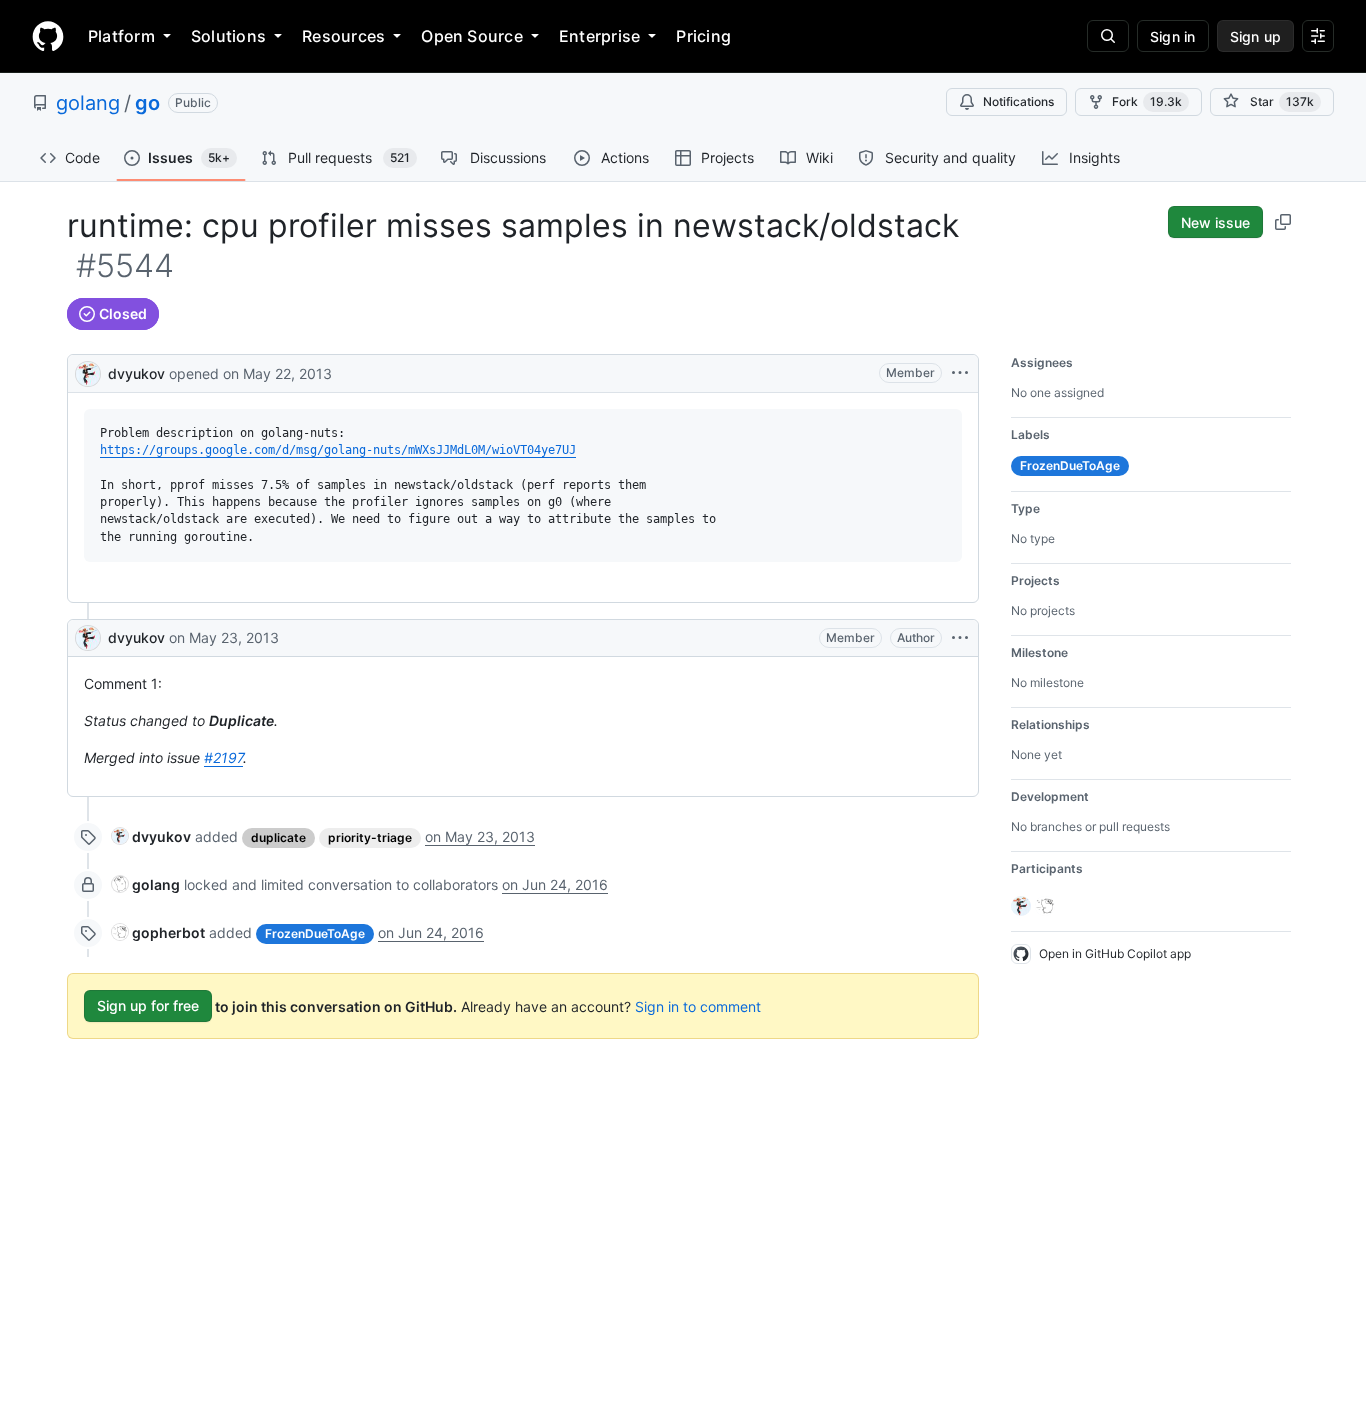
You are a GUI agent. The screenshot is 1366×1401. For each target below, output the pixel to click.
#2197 (223, 757)
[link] (151, 836)
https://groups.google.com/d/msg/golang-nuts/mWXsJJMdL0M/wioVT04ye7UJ (338, 450)
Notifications (1018, 101)
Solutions (228, 36)
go (147, 103)
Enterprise (599, 36)
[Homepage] (48, 36)
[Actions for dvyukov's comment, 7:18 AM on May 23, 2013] (960, 638)
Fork (1147, 101)
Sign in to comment (698, 1005)
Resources (343, 36)
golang (88, 103)
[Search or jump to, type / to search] (1108, 36)
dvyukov (136, 373)
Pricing (703, 36)
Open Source (472, 36)
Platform (121, 36)
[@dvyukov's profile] (88, 371)
